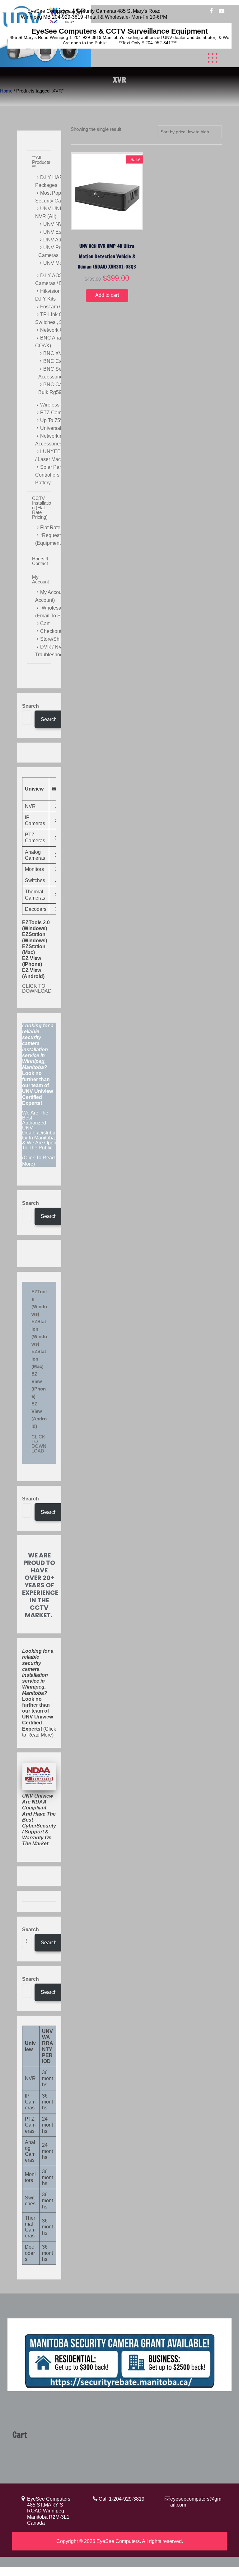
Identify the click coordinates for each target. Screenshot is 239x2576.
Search (30, 706)
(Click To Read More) (39, 1095)
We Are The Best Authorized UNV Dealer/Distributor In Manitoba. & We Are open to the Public (39, 1130)
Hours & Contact (40, 561)
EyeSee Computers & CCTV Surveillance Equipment (120, 31)
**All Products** (41, 162)
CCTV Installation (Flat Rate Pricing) (42, 508)
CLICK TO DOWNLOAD (37, 989)
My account (40, 579)
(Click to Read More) (39, 1693)
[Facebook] (211, 12)
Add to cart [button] (107, 295)
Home (6, 91)
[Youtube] (222, 12)
